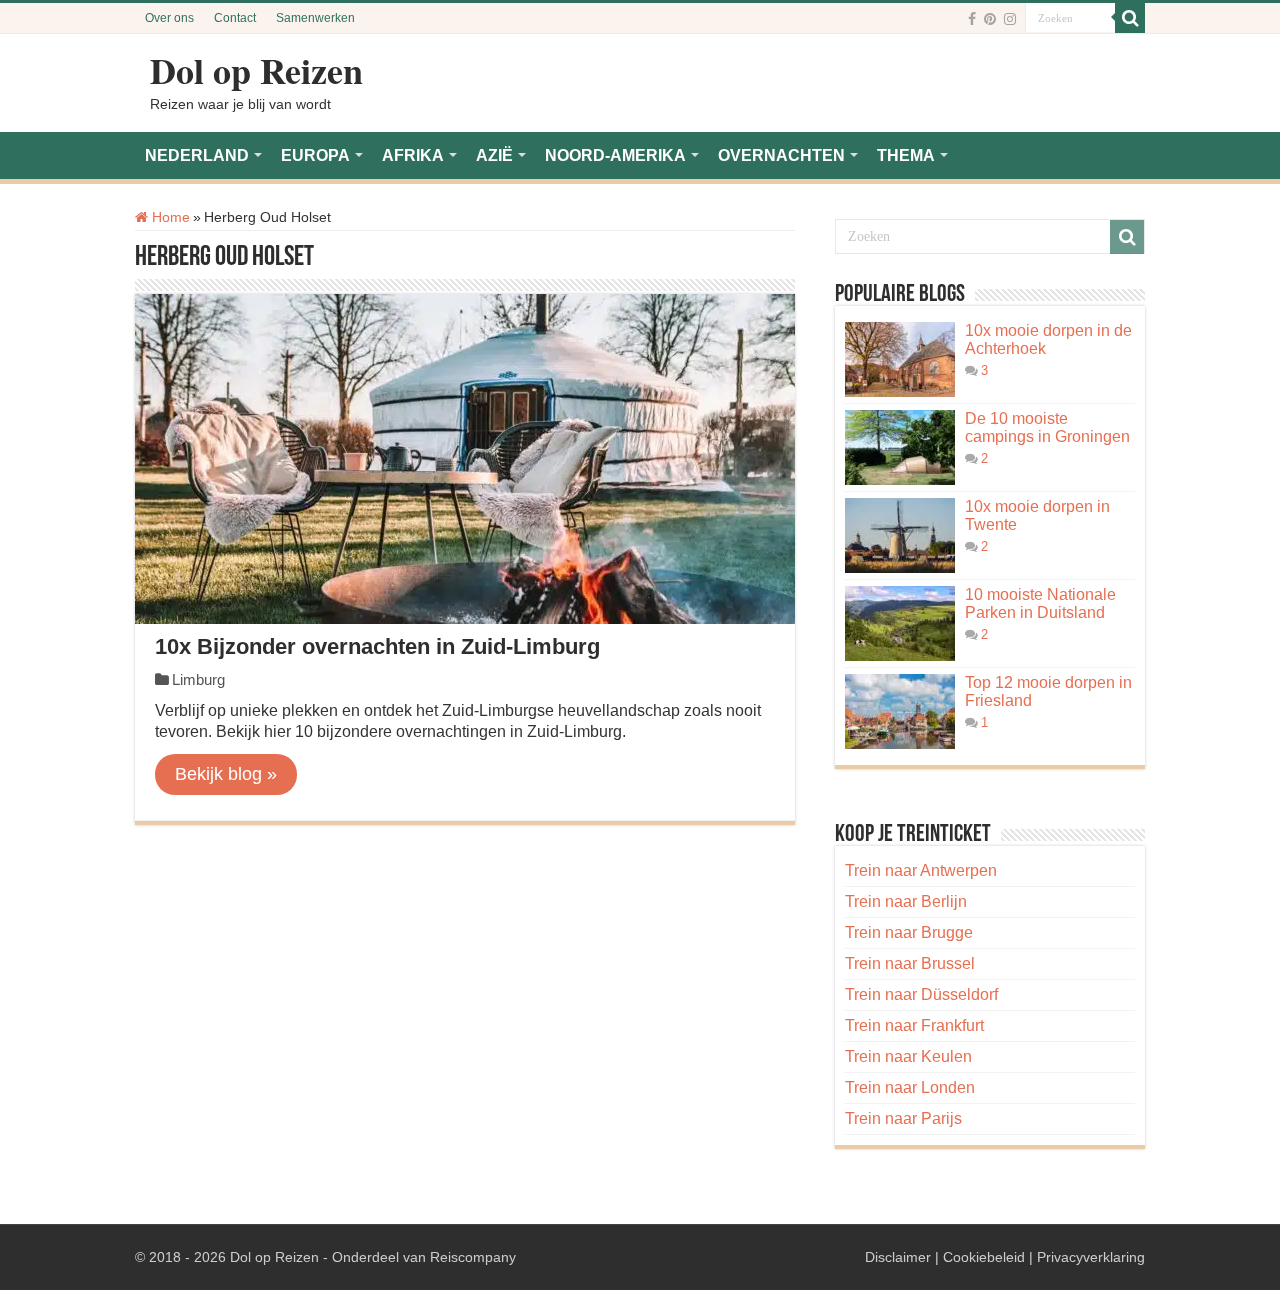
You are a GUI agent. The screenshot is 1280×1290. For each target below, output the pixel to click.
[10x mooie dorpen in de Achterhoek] (900, 359)
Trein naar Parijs (903, 1118)
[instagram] (1010, 19)
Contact (235, 18)
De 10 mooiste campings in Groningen (1047, 427)
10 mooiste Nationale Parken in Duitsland (1040, 603)
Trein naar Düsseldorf (921, 994)
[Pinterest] (990, 19)
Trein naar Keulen (908, 1056)
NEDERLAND (197, 155)
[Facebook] (972, 19)
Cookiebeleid (984, 1257)
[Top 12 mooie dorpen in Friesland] (900, 711)
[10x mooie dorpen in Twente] (900, 535)
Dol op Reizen (256, 70)
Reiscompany (473, 1257)
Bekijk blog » (226, 774)
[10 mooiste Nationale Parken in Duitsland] (900, 623)
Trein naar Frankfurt (914, 1025)
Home (169, 217)
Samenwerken (315, 18)
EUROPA (315, 155)
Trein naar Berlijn (906, 901)
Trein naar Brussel (910, 963)
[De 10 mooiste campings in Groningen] (900, 447)
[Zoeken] (1130, 18)
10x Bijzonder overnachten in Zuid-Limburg (377, 646)
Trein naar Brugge (909, 932)
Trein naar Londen (910, 1087)
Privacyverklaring (1091, 1257)
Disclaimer (898, 1257)
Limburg (198, 679)
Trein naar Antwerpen (921, 870)
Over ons (169, 18)
